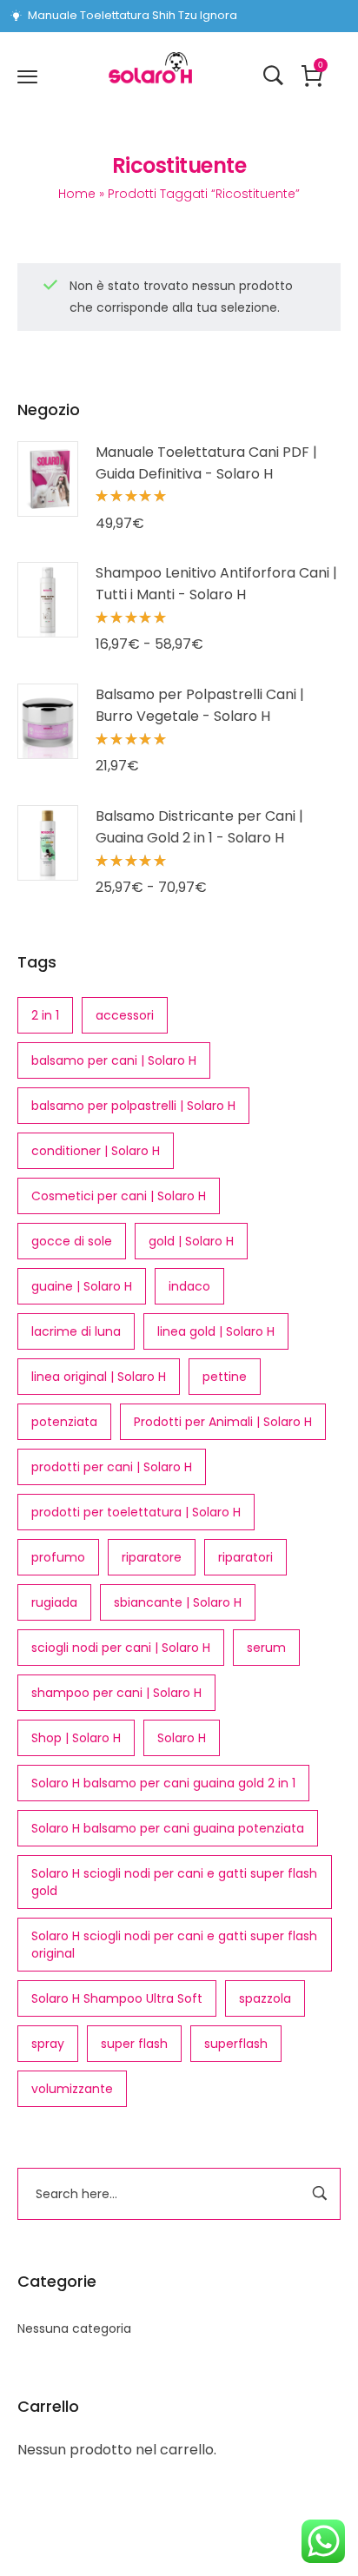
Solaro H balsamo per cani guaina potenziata (168, 1828)
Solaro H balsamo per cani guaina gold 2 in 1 (163, 1783)
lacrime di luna (76, 1331)
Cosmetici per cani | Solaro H (119, 1196)
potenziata (64, 1422)
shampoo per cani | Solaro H (116, 1693)
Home (77, 194)
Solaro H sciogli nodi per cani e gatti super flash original (174, 1945)
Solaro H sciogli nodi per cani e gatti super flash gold (174, 1882)
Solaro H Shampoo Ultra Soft (117, 1998)
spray (48, 2044)
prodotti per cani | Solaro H (112, 1467)
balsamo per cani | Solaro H (114, 1060)
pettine (225, 1377)
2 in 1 (45, 1015)
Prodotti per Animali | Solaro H (223, 1422)
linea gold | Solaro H (216, 1331)
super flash (134, 2044)
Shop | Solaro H (76, 1738)
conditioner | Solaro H (96, 1151)
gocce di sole (72, 1241)
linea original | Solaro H (99, 1377)
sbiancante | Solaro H (178, 1602)
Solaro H (182, 1738)
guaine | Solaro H (82, 1286)
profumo (58, 1557)
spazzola (265, 1998)
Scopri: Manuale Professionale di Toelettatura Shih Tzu (113, 16)
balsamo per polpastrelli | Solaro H (133, 1106)
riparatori (245, 1557)
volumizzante (72, 2089)
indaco (189, 1286)
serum (266, 1648)
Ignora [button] (219, 15)
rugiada (54, 1602)
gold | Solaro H (191, 1241)
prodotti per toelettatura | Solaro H (136, 1512)
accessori (125, 1015)
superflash (236, 2044)
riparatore (152, 1557)
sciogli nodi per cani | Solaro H (121, 1648)
